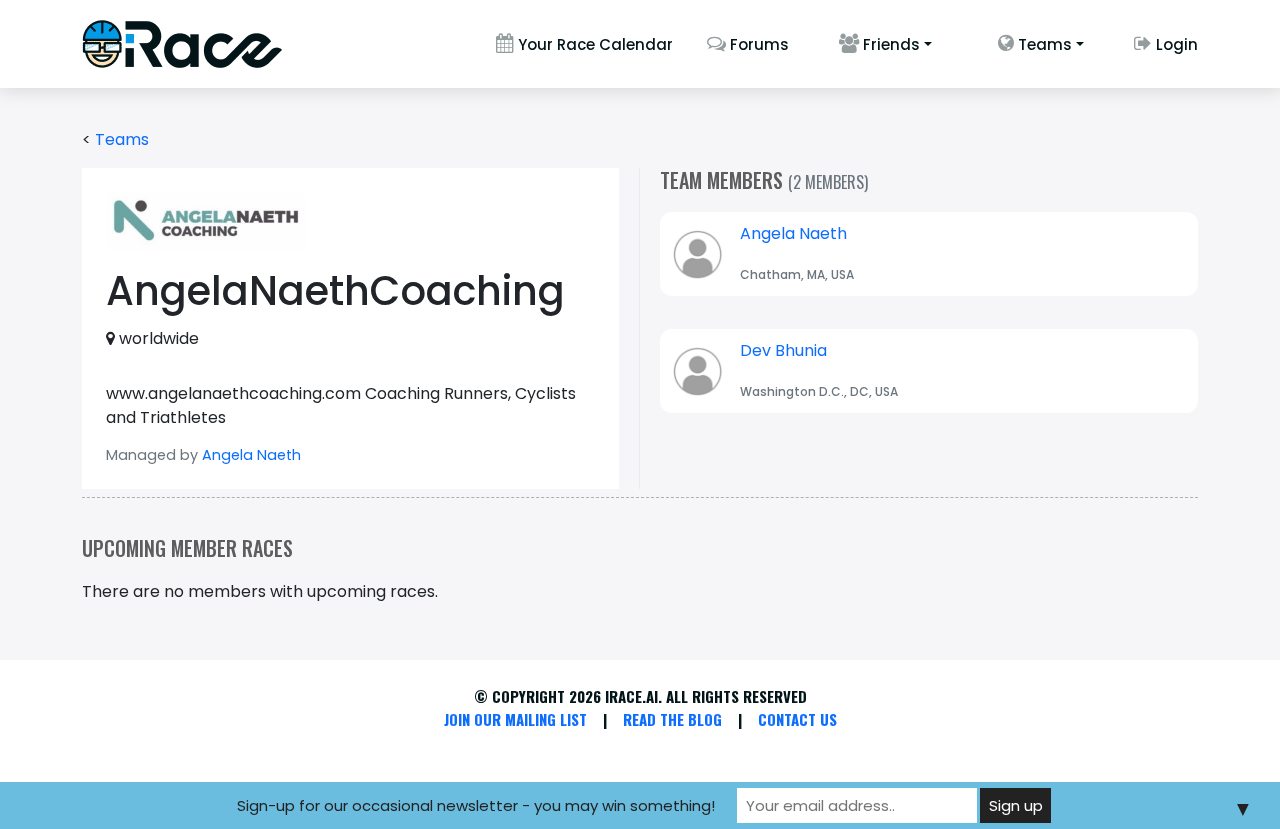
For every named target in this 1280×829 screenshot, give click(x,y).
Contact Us (797, 719)
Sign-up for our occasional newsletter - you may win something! (476, 805)
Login (1175, 44)
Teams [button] (1043, 44)
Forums (757, 44)
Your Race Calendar (593, 44)
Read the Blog (672, 719)
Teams (122, 139)
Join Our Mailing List (515, 719)
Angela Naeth (251, 455)
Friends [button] (889, 44)
